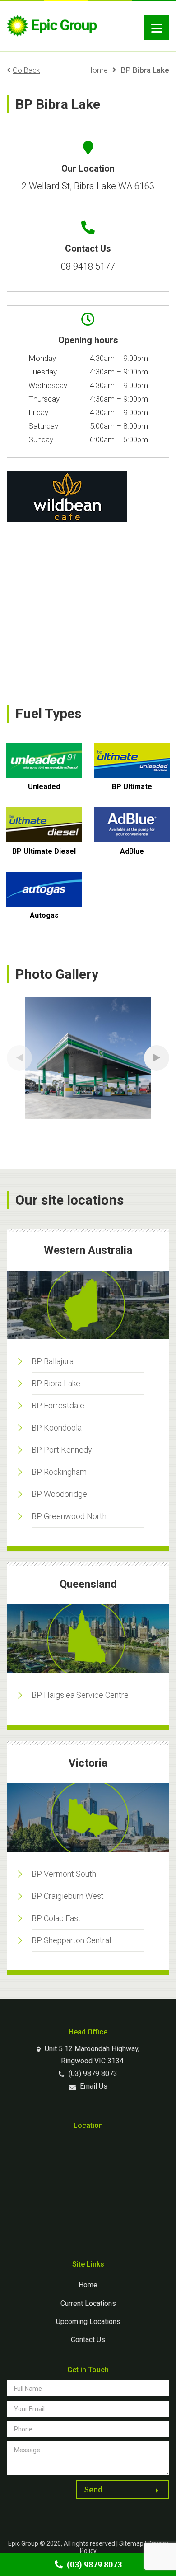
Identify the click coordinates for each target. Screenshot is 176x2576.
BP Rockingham (59, 1472)
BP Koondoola (57, 1428)
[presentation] (19, 1058)
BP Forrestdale (58, 1405)
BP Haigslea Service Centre (80, 1695)
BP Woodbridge (59, 1494)
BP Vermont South (64, 1874)
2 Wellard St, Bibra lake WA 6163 (88, 186)
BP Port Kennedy (62, 1450)
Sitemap (131, 2543)
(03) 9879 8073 (92, 2073)
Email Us (93, 2086)
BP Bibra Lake (56, 1383)
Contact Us (88, 2340)
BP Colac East (56, 1918)
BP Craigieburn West (68, 1896)
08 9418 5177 (88, 266)
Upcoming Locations (88, 2321)
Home (97, 70)
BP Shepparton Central (71, 1940)
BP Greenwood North (69, 1516)
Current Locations (88, 2303)
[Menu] (157, 27)
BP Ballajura (53, 1361)
